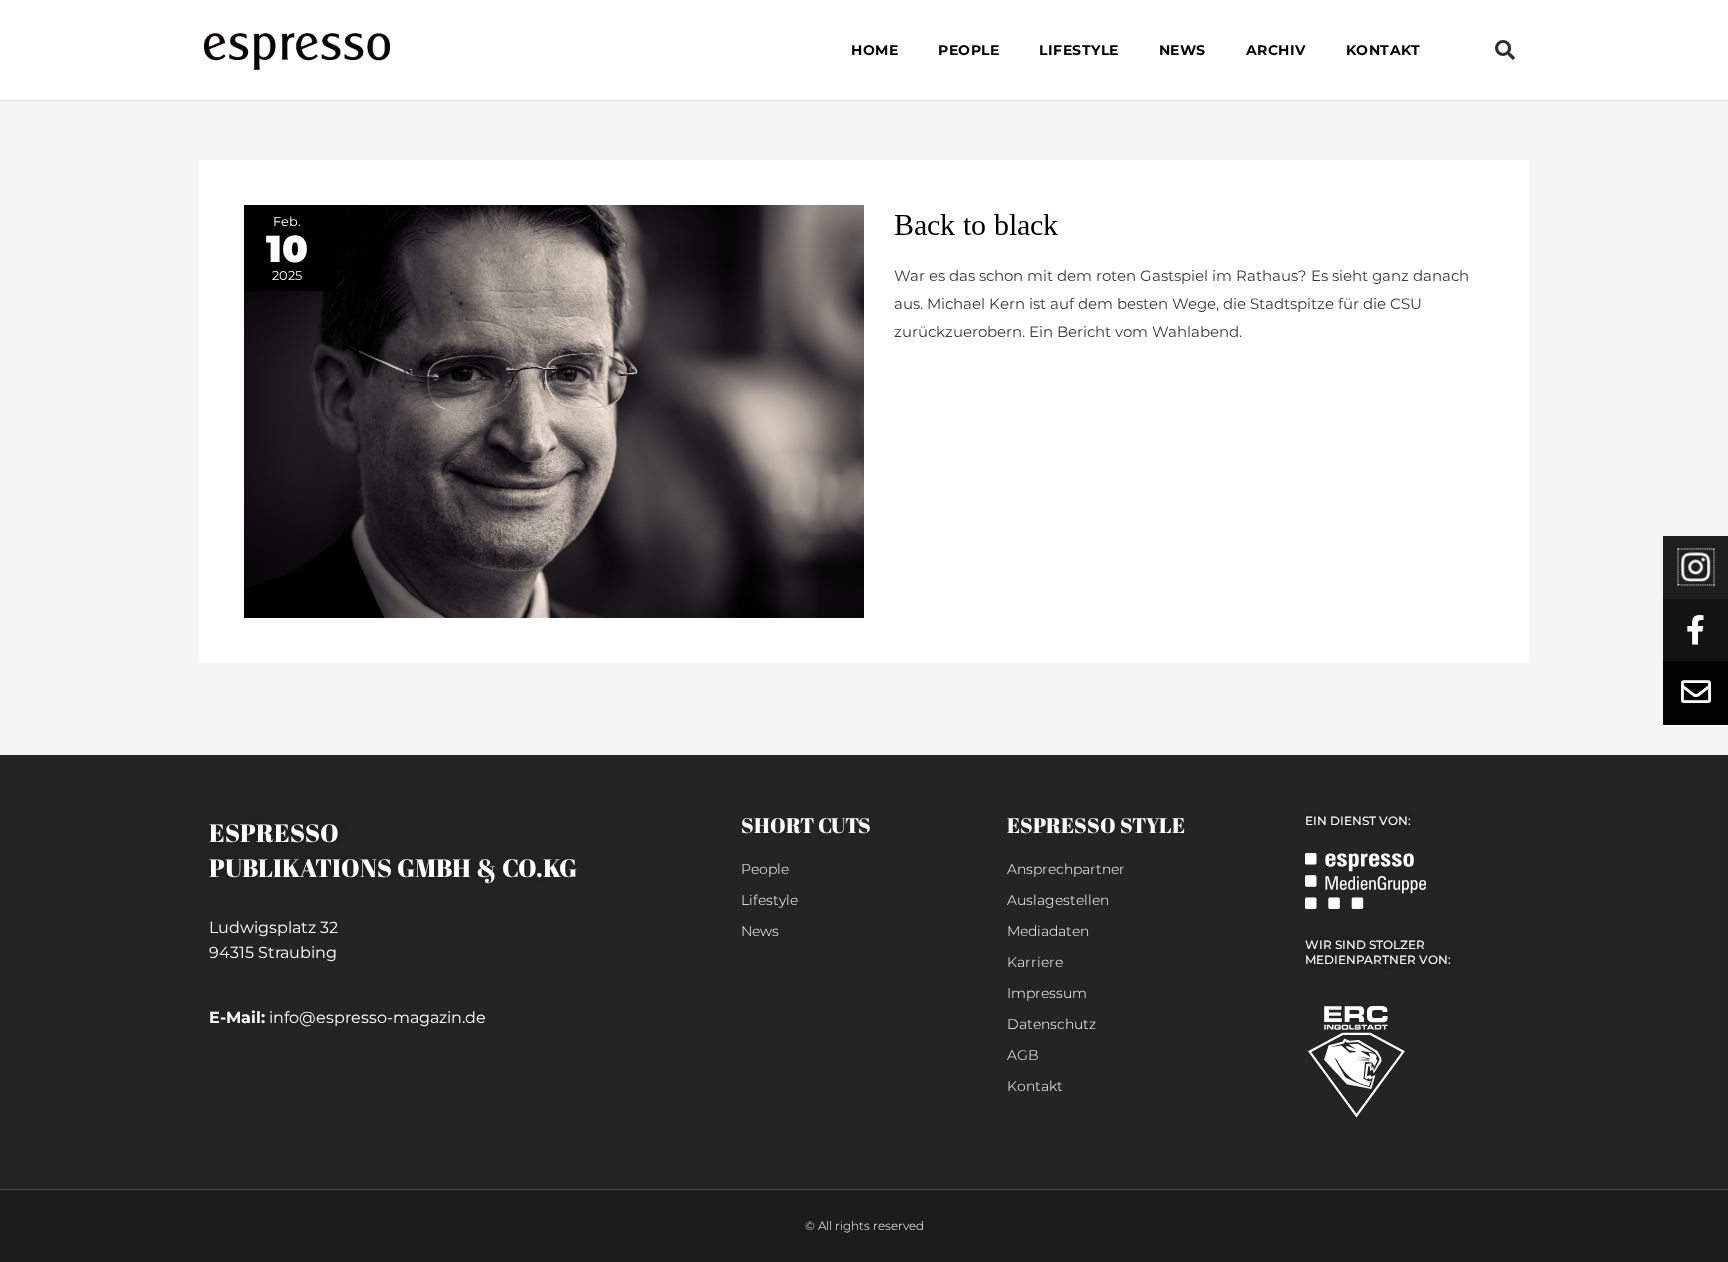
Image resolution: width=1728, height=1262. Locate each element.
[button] (1505, 50)
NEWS (1182, 50)
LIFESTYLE (1079, 50)
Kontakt (1383, 50)
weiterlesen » (942, 379)
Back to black (976, 224)
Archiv (1276, 50)
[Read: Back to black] (554, 409)
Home (874, 50)
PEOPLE (968, 50)
